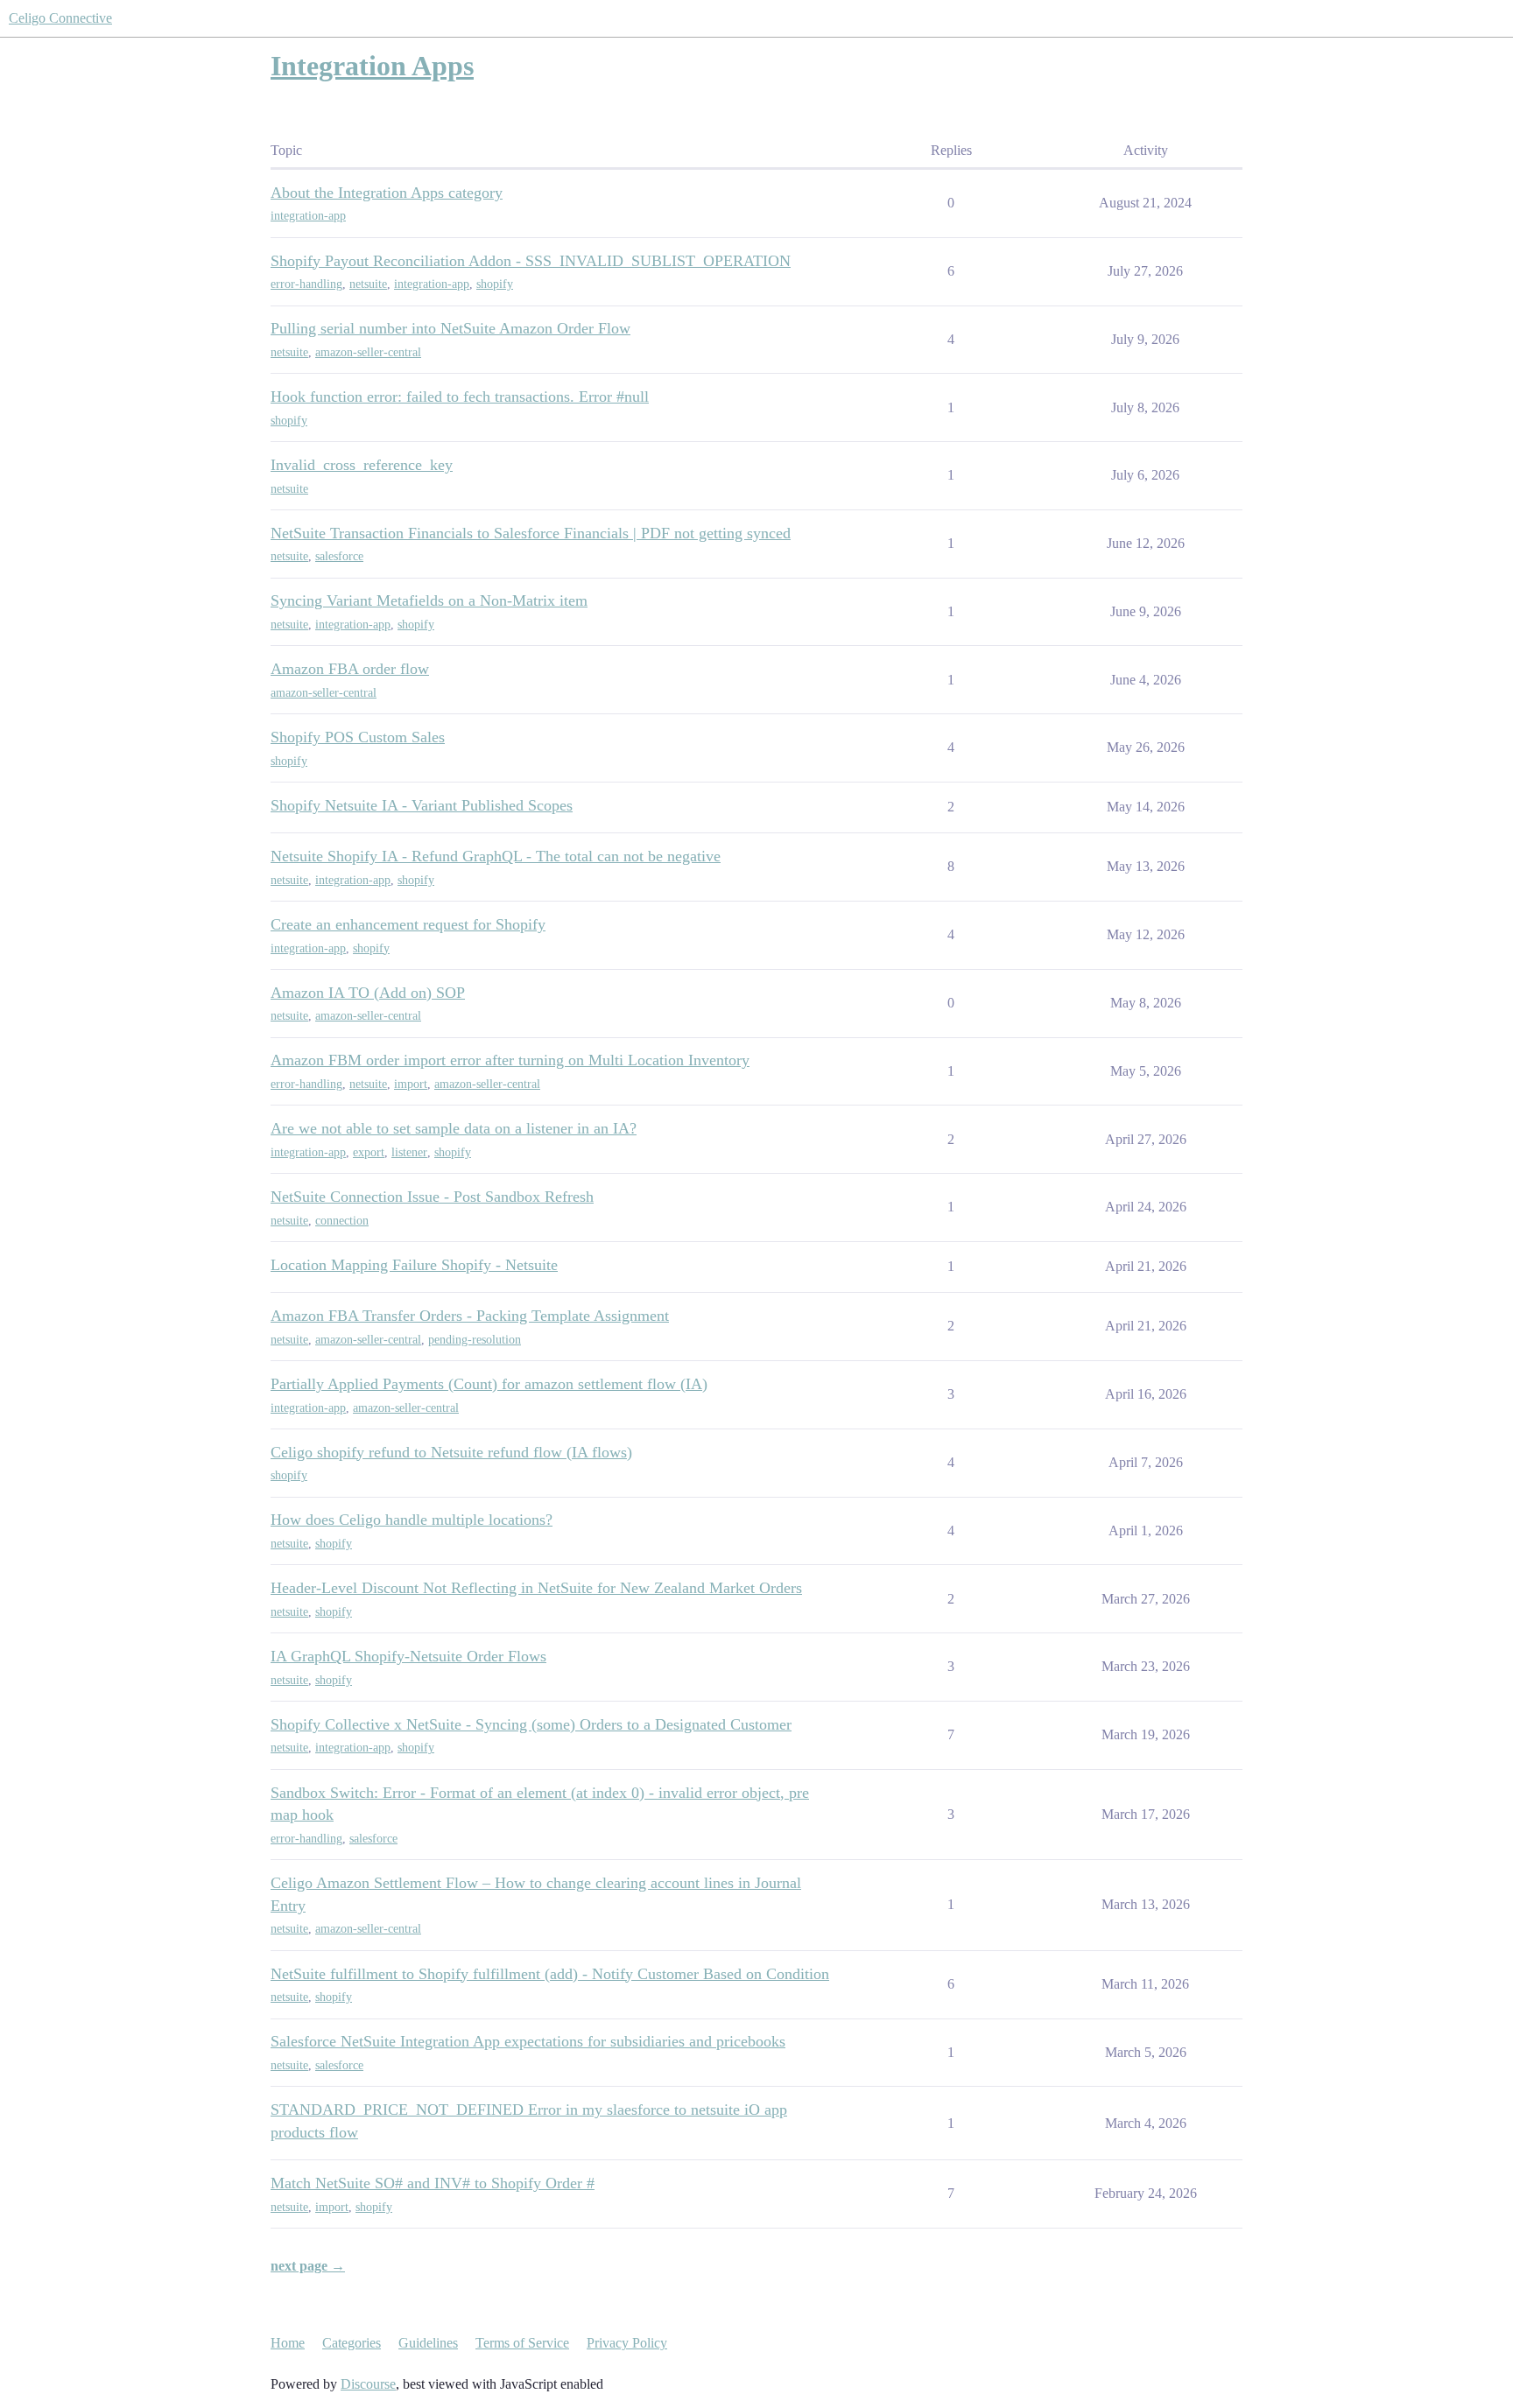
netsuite (368, 284)
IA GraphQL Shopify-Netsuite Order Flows (408, 1656)
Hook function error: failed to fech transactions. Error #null (460, 397)
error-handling (306, 284)
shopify (495, 284)
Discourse (368, 2384)
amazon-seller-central (368, 352)
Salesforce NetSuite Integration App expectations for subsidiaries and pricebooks (528, 2041)
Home (288, 2343)
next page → (308, 2266)
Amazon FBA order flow (350, 669)
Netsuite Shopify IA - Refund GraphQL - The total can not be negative (496, 856)
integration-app (308, 216)
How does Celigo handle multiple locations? (412, 1520)
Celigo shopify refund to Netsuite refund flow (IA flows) (451, 1452)
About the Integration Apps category (387, 193)
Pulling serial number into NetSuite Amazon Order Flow (450, 328)
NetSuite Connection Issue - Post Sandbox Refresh (432, 1197)
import (411, 1084)
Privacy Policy (627, 2343)
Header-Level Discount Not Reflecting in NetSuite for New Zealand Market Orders (536, 1588)
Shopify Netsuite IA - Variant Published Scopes (422, 805)
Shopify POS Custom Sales (358, 737)
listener (409, 1152)
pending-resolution (475, 1340)
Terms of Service (522, 2343)
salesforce (339, 556)
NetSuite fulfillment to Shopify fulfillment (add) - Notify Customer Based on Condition (550, 1974)
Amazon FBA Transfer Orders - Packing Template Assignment (470, 1316)
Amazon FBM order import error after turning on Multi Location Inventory (510, 1060)
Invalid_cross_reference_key (362, 465)
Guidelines (428, 2343)
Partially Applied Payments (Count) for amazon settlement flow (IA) (489, 1384)
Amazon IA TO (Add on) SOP (368, 993)
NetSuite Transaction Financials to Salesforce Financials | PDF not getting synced (531, 533)
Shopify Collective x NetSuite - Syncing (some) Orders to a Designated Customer (531, 1724)
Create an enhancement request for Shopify (408, 924)
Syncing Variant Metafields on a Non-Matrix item (429, 600)
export (369, 1152)
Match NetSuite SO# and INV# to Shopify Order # (433, 2183)
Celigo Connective (60, 18)
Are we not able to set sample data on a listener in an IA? (454, 1128)
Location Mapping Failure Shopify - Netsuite (414, 1265)
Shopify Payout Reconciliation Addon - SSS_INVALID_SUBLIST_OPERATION (531, 261)
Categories (352, 2343)
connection (342, 1221)
